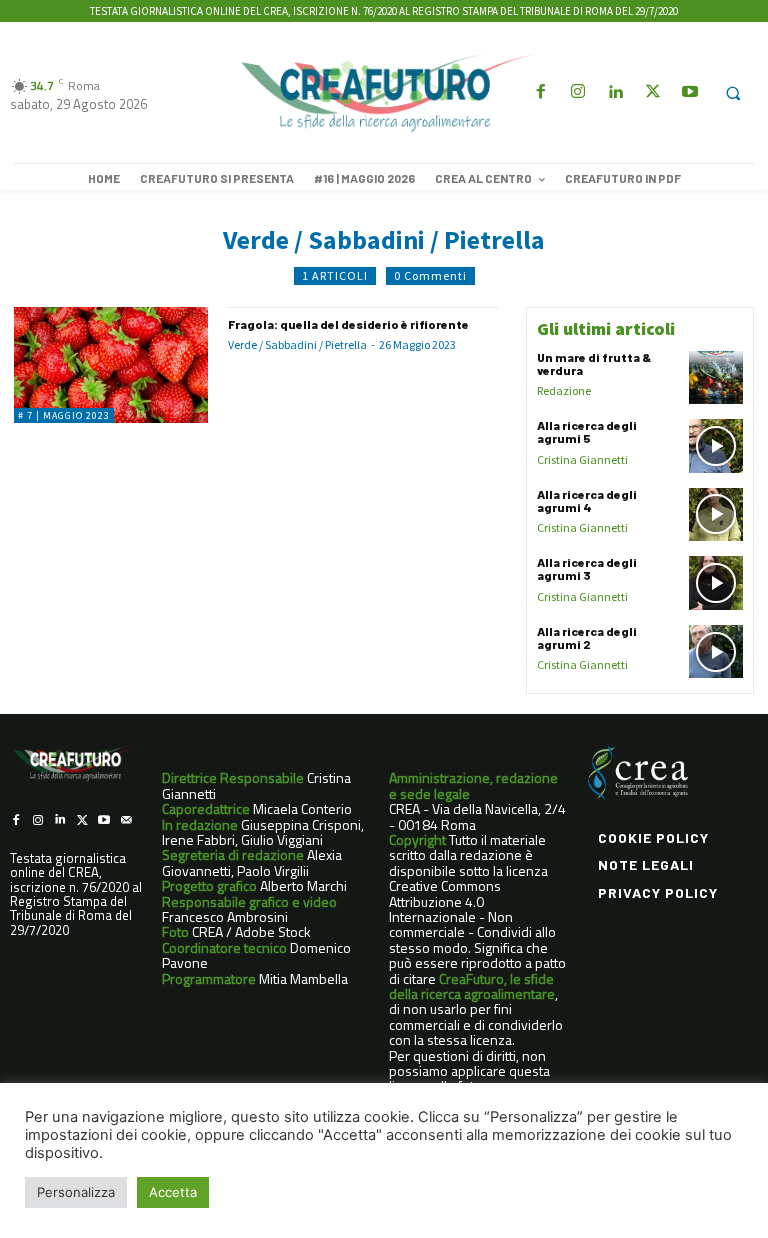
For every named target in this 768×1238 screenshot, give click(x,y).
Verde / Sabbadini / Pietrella (297, 344)
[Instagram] (578, 92)
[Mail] (126, 820)
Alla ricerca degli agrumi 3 (587, 568)
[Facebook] (540, 92)
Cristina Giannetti (582, 459)
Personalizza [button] (76, 1192)
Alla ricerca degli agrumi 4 (587, 500)
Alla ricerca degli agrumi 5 (587, 431)
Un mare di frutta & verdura (594, 363)
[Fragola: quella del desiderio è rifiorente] (111, 365)
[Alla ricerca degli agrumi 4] (716, 515)
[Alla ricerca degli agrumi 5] (716, 446)
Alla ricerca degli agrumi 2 (587, 637)
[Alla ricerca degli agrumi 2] (716, 652)
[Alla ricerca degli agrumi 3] (716, 583)
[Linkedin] (615, 92)
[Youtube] (689, 92)
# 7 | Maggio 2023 (64, 415)
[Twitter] (652, 92)
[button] (733, 93)
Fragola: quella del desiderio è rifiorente (349, 324)
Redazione (564, 390)
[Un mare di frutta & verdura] (716, 378)
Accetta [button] (173, 1192)
